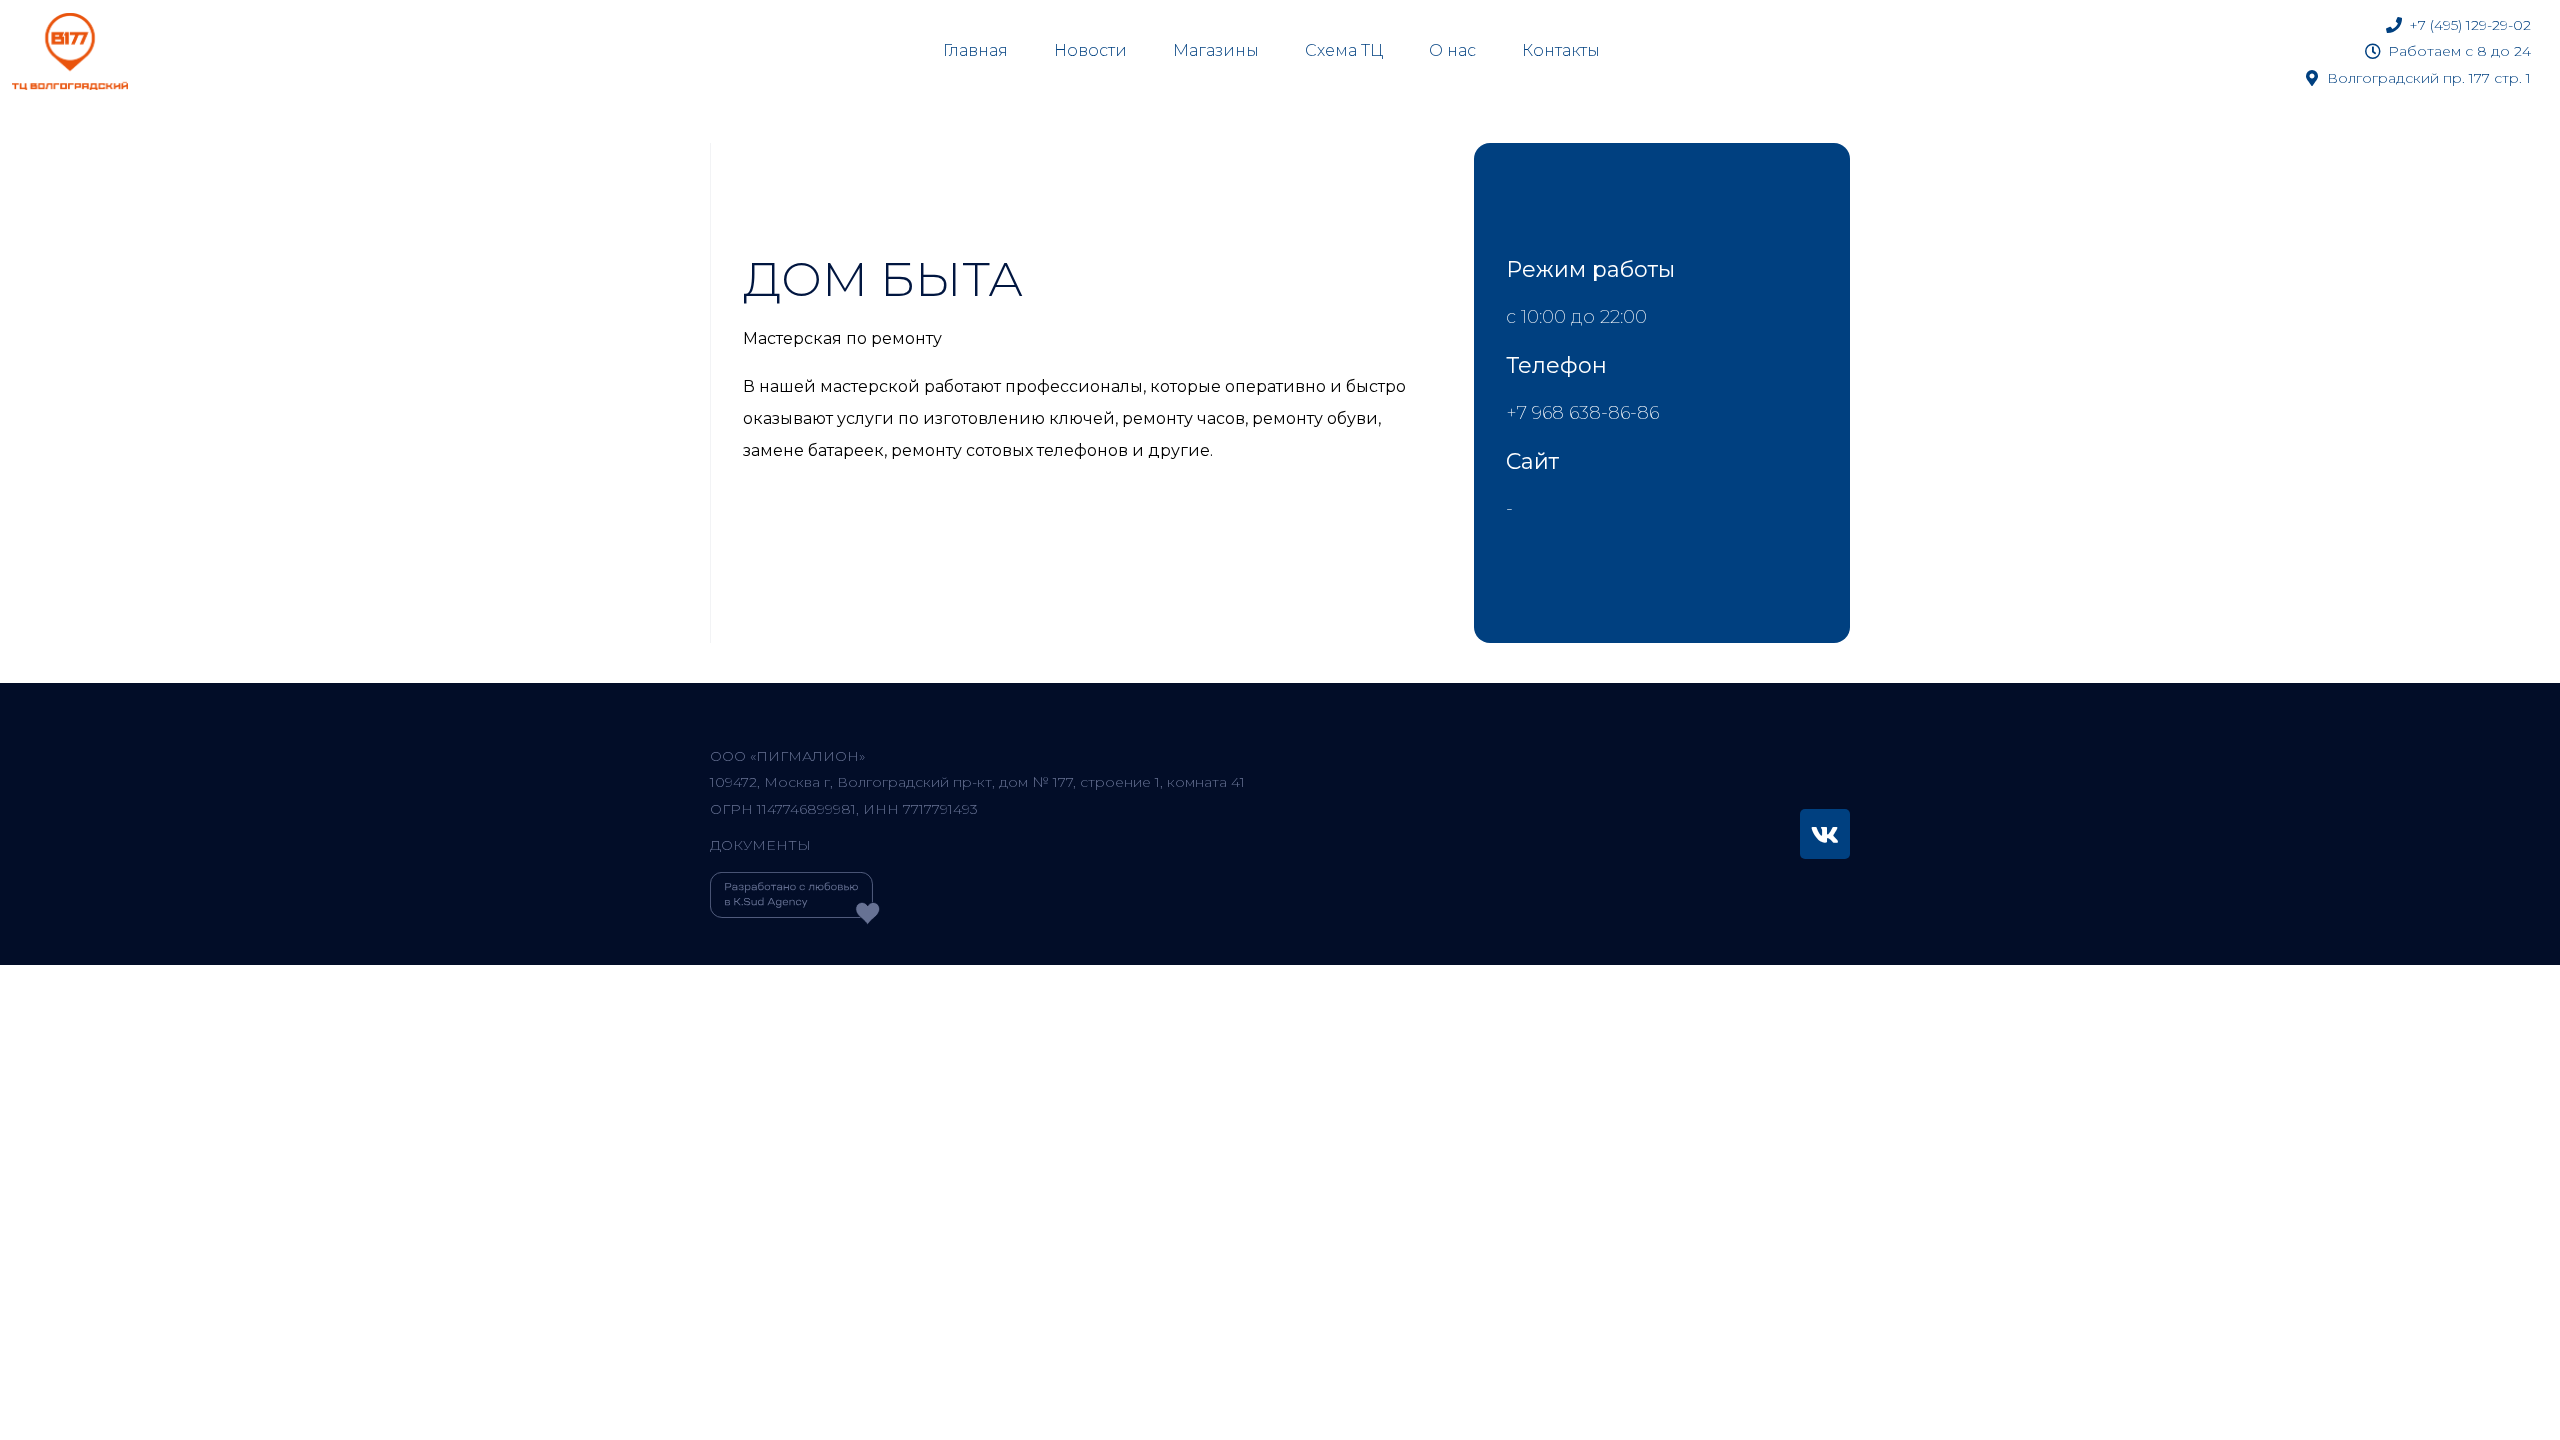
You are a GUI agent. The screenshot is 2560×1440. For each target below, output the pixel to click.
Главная (975, 50)
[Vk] (1825, 834)
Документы (760, 845)
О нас (1452, 50)
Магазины (1216, 50)
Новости (1090, 50)
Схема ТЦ (1344, 50)
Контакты (1561, 50)
